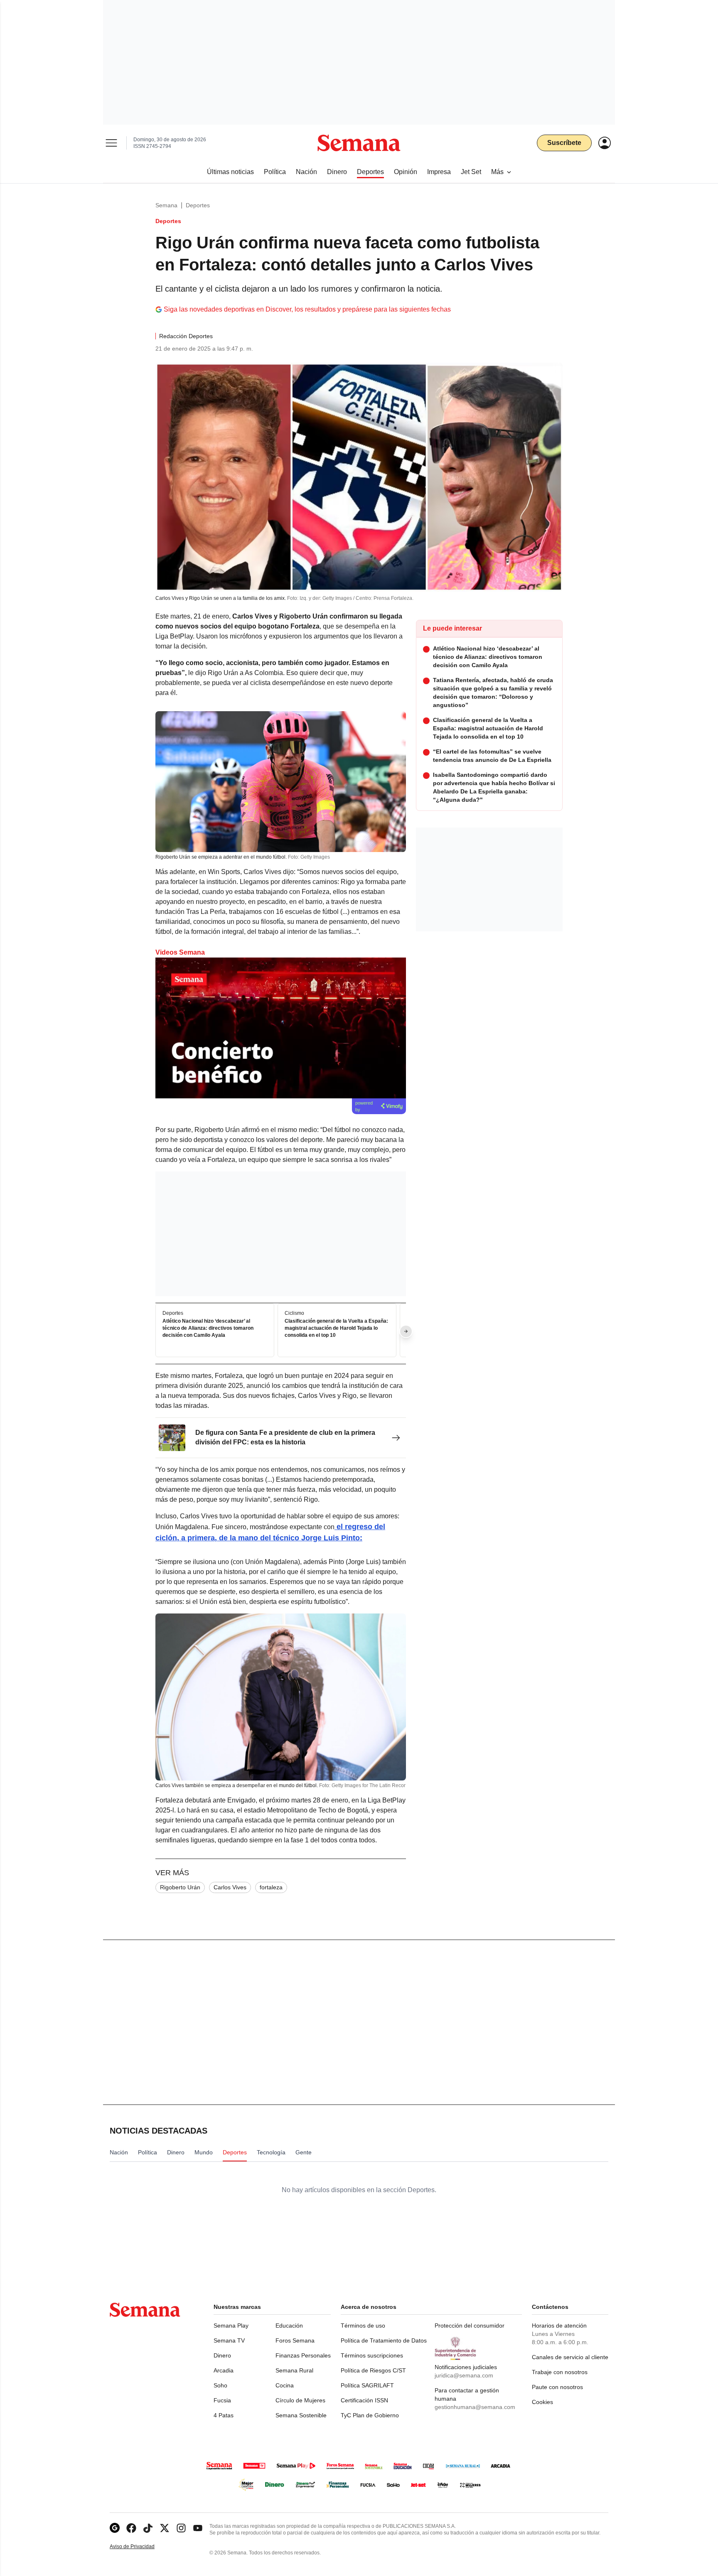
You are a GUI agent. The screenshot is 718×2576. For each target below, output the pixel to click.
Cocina (285, 2385)
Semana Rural (294, 2370)
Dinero (222, 2355)
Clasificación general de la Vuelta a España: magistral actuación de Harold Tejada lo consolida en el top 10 (336, 1328)
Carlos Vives (230, 1887)
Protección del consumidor (470, 2326)
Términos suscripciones (372, 2355)
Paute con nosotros (557, 2387)
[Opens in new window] (131, 2528)
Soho (220, 2385)
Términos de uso (363, 2326)
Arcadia (224, 2370)
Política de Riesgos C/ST (373, 2370)
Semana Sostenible (301, 2415)
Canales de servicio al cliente (570, 2357)
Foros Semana (295, 2340)
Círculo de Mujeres (300, 2400)
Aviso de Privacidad (141, 2547)
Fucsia (222, 2400)
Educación (289, 2326)
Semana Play (231, 2326)
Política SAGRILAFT (367, 2385)
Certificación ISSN (364, 2400)
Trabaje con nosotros (560, 2372)
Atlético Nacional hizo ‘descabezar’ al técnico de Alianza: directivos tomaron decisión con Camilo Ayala (208, 1328)
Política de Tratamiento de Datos (384, 2340)
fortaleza (271, 1887)
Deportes (198, 205)
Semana (166, 205)
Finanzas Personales (303, 2355)
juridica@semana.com (464, 2375)
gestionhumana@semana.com (475, 2407)
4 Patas (224, 2415)
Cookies (542, 2402)
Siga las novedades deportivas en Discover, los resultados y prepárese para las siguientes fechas (307, 309)
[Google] (115, 2528)
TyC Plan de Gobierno (370, 2415)
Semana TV (229, 2340)
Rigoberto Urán (180, 1887)
